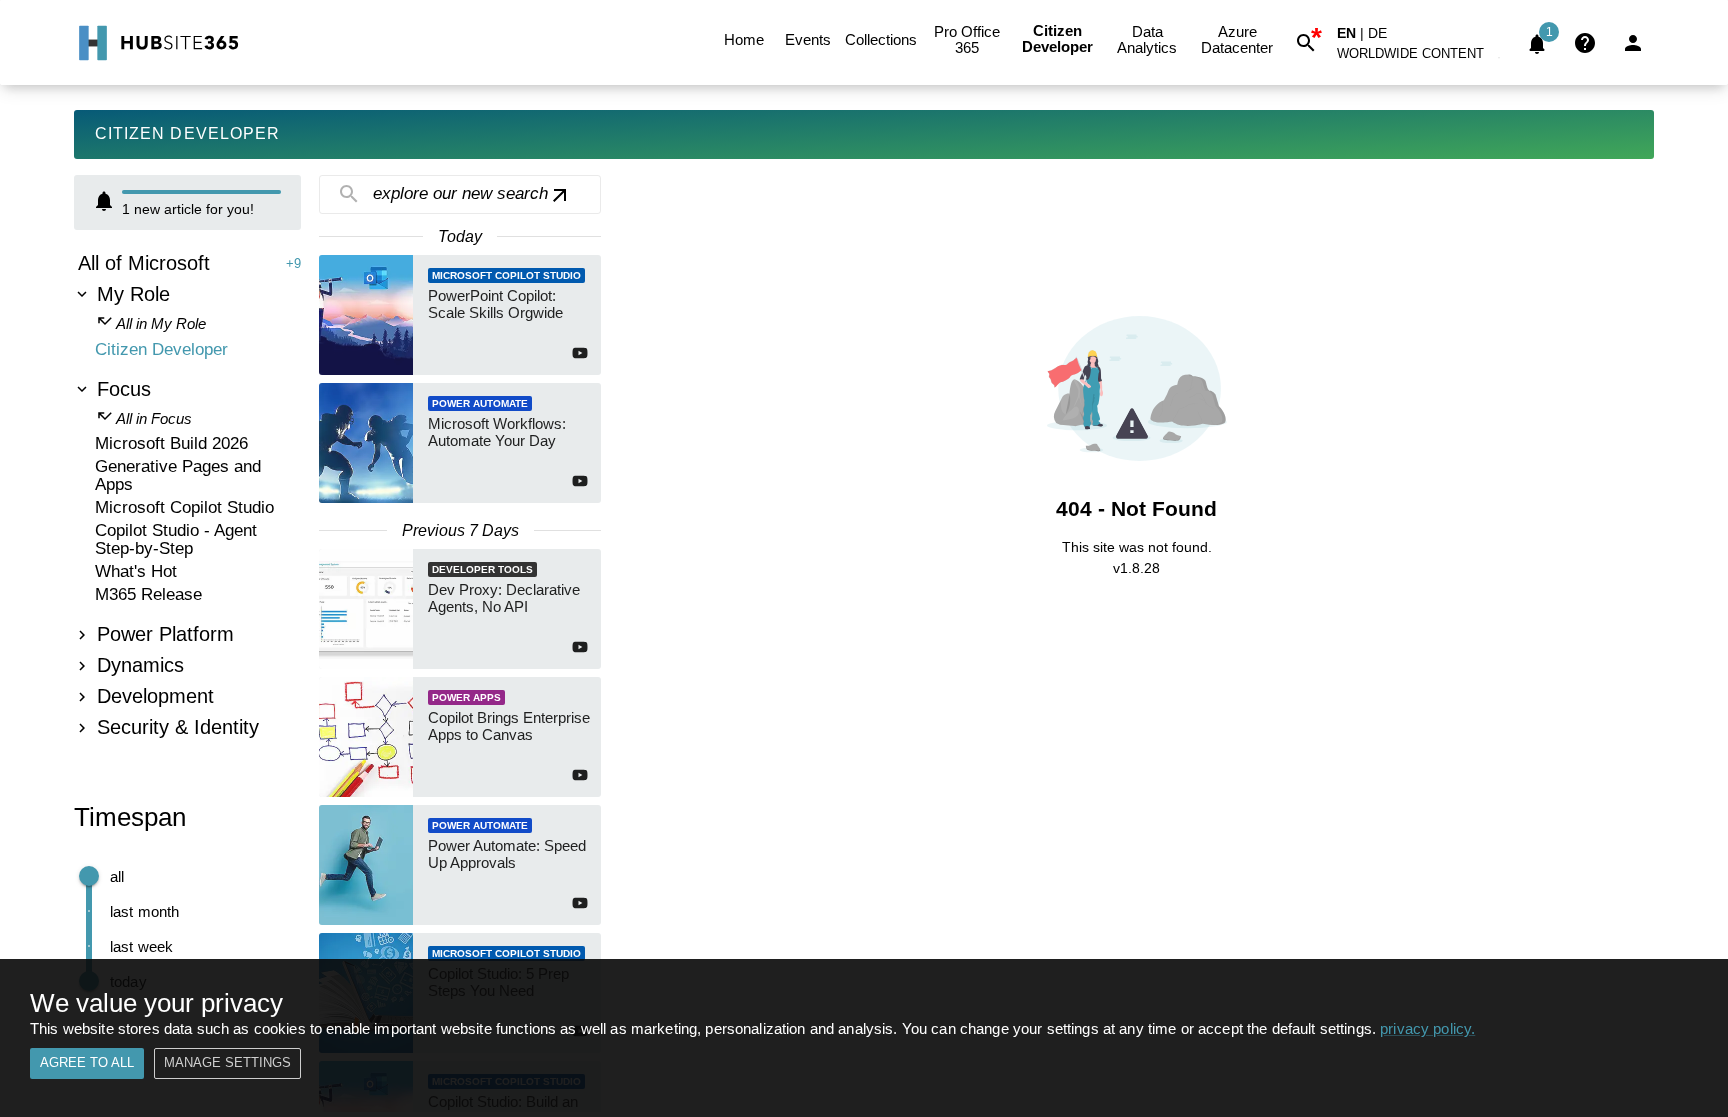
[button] (1422, 57)
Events (808, 39)
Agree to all (87, 1062)
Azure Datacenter (1237, 39)
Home (744, 39)
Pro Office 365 (967, 39)
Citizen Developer (1057, 38)
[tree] (187, 498)
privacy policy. (1427, 1028)
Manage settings (227, 1062)
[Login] (1633, 43)
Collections (881, 39)
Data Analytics (1147, 39)
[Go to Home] (156, 43)
